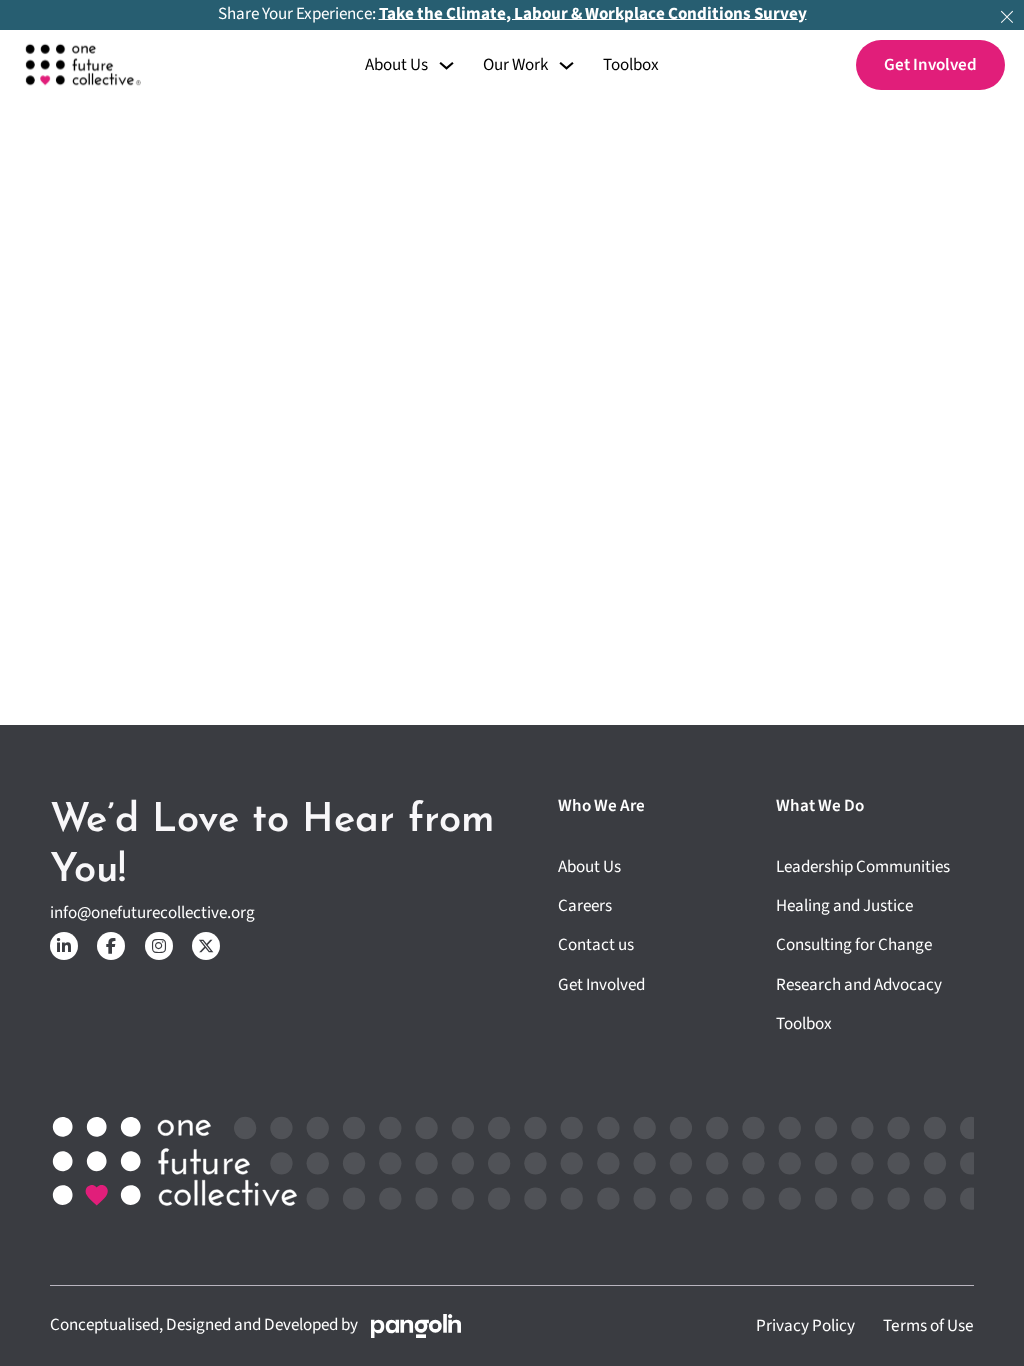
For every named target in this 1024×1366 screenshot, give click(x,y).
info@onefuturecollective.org (152, 914)
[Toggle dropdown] (446, 65)
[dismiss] (1007, 17)
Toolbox (631, 66)
